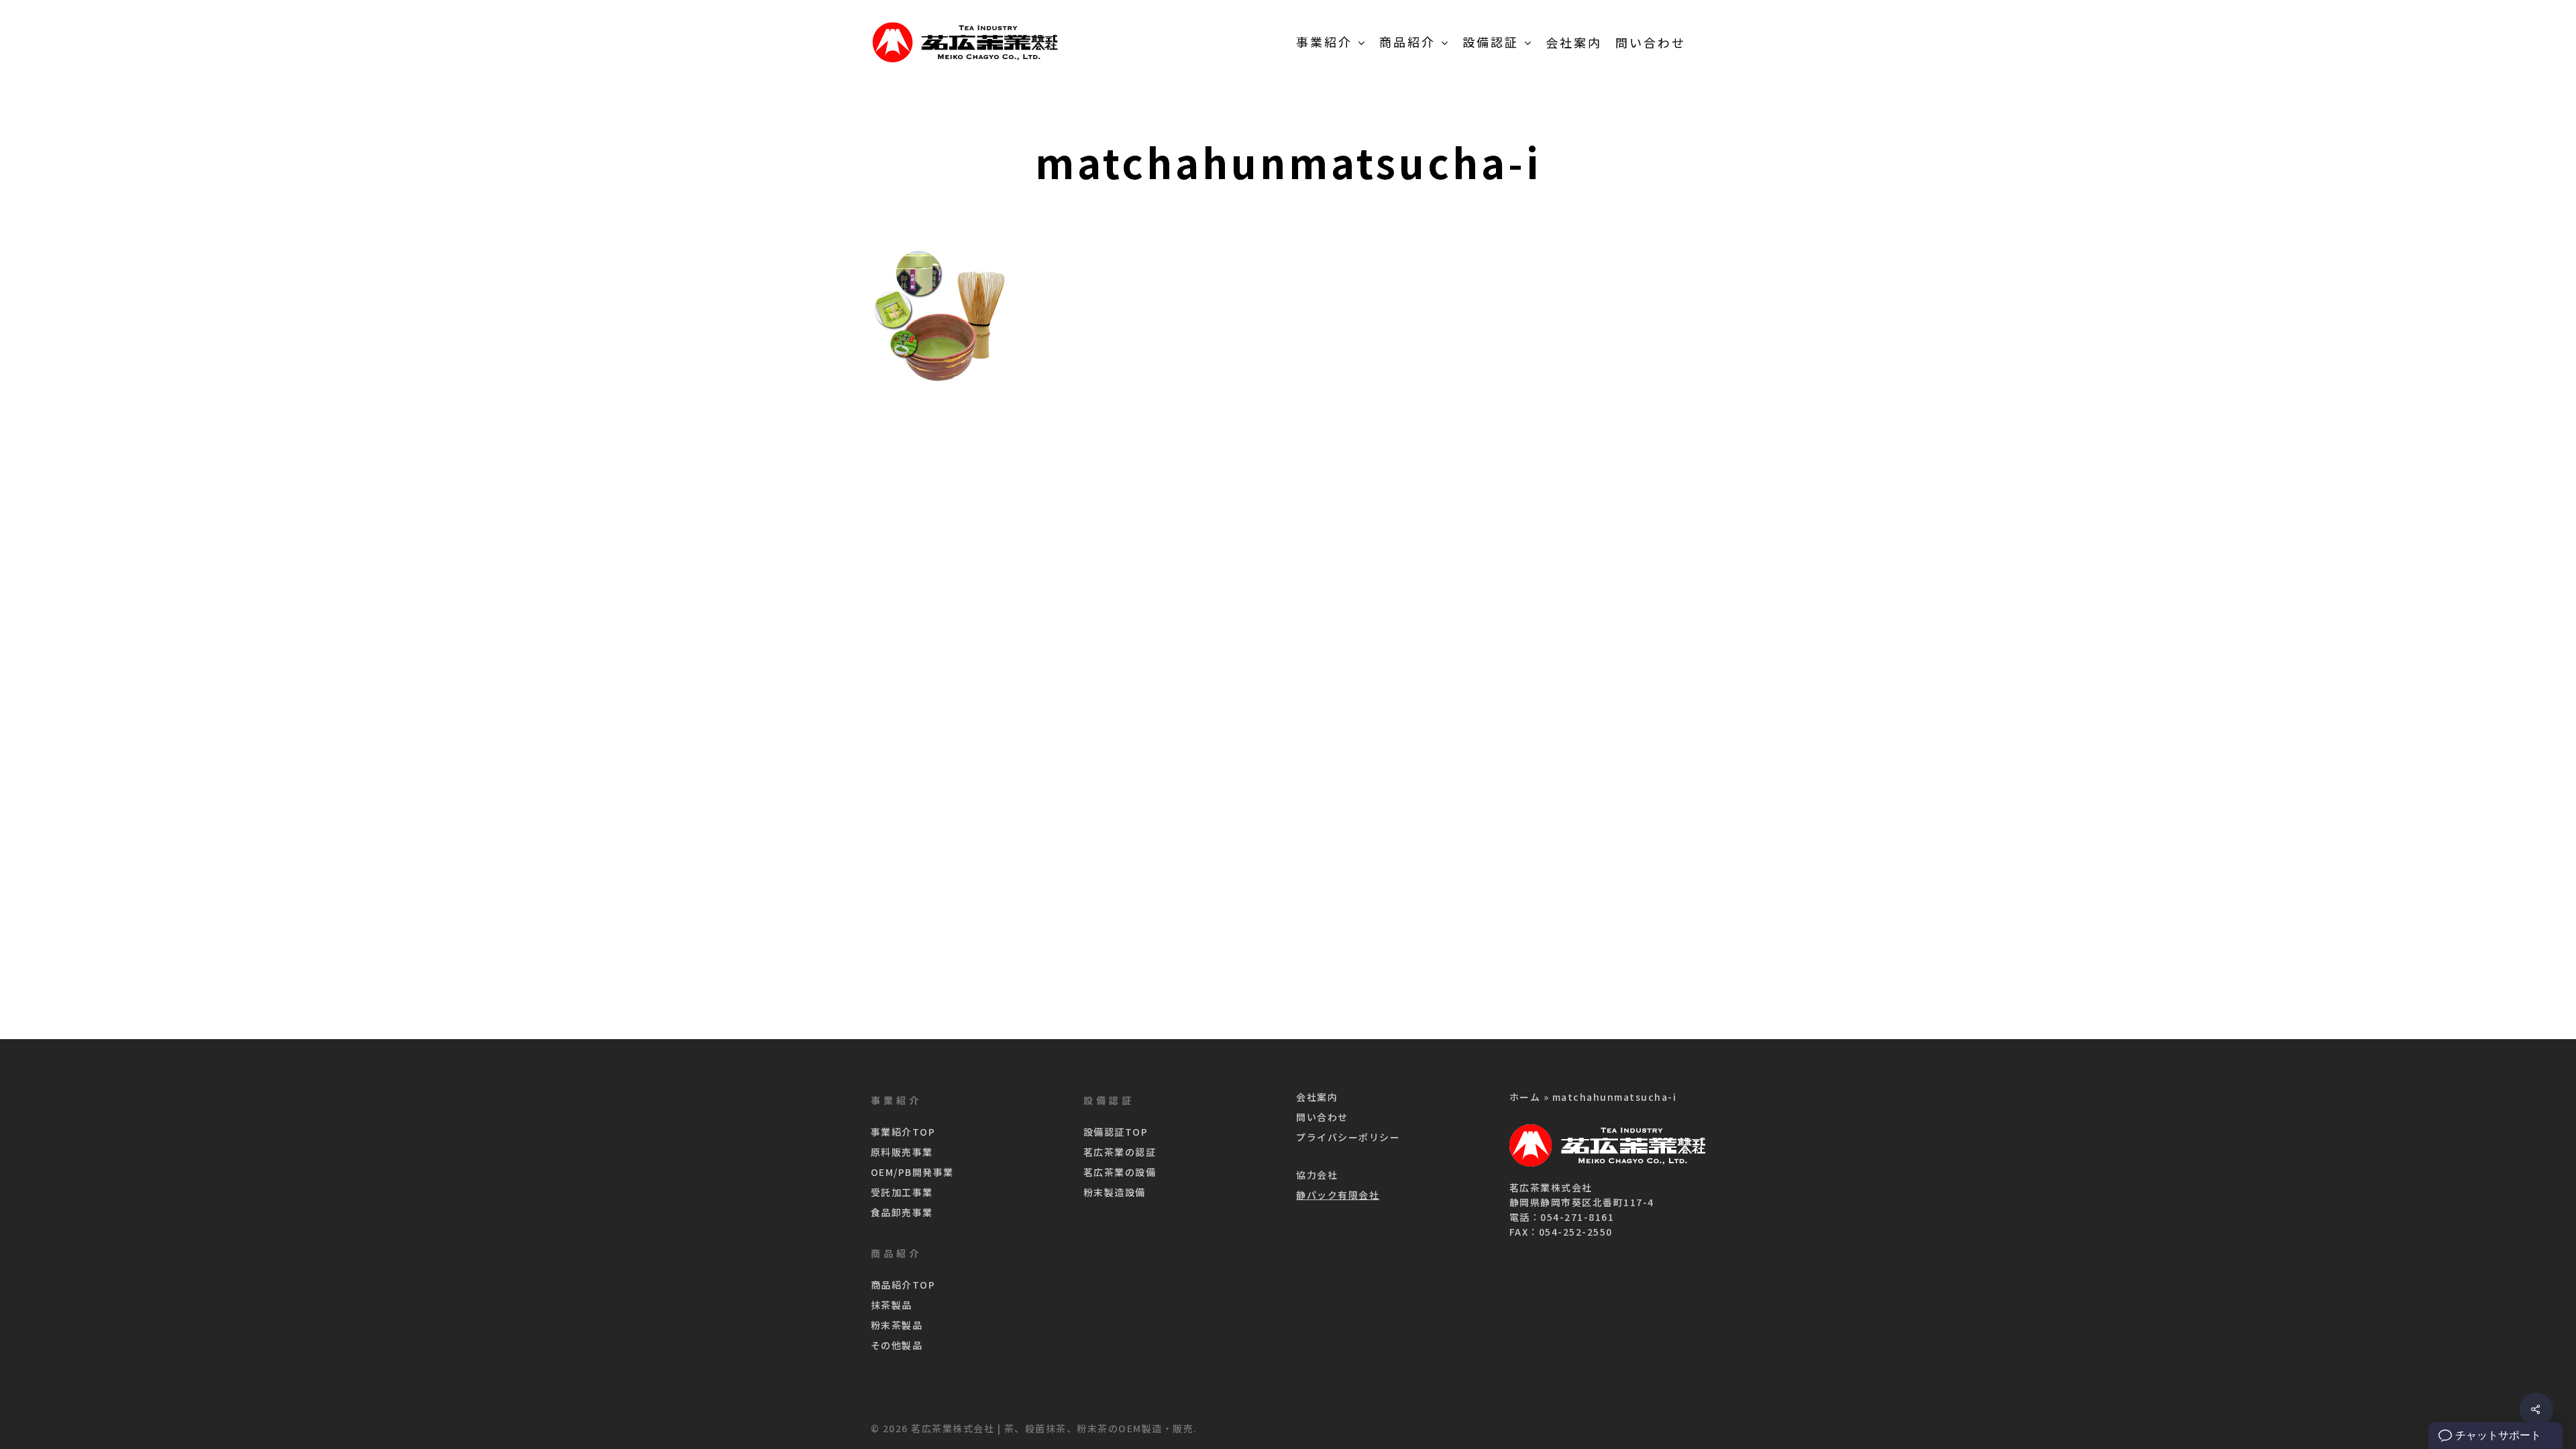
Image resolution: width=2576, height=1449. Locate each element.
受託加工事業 (902, 1192)
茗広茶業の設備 (1120, 1172)
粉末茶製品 (897, 1325)
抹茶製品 (892, 1305)
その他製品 (897, 1345)
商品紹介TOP (903, 1285)
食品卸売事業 (902, 1212)
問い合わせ (1322, 1117)
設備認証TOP (1116, 1132)
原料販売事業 (902, 1152)
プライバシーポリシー (1348, 1137)
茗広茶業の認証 (1120, 1152)
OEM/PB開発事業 (912, 1172)
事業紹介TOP (903, 1132)
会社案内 (1317, 1097)
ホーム (1525, 1097)
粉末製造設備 (1115, 1192)
